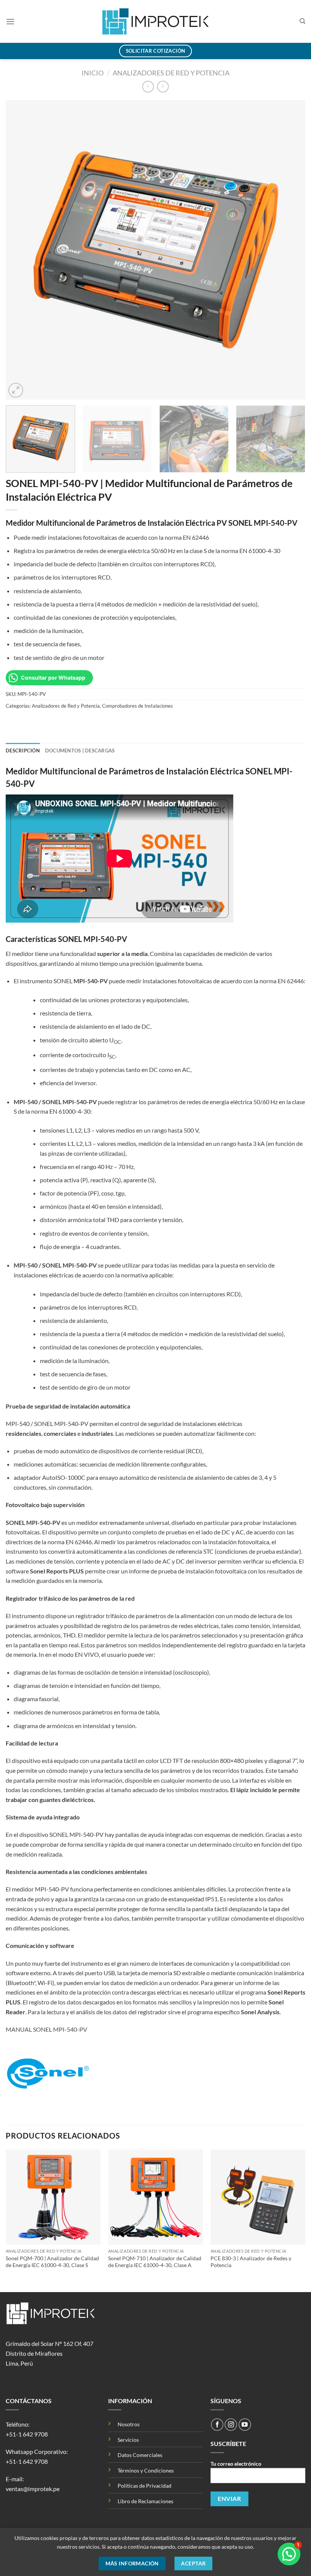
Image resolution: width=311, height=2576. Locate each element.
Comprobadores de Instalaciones (137, 706)
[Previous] (21, 250)
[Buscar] (302, 21)
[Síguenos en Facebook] (217, 2425)
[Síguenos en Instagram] (231, 2425)
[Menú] (10, 21)
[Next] (290, 250)
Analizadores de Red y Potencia (171, 73)
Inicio (93, 73)
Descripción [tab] (23, 751)
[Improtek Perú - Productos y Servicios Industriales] (156, 21)
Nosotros (129, 2424)
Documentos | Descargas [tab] (80, 751)
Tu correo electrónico (236, 2464)
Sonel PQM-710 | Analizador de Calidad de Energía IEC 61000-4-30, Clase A (155, 2262)
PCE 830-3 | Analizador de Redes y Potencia (251, 2262)
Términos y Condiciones (146, 2470)
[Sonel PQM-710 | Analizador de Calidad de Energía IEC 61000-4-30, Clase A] (155, 2197)
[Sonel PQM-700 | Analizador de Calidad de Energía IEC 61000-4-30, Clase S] (53, 2197)
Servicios (128, 2440)
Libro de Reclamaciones (145, 2501)
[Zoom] (16, 390)
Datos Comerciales (140, 2455)
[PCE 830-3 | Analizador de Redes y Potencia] (258, 2197)
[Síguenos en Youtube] (245, 2425)
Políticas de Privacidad (145, 2486)
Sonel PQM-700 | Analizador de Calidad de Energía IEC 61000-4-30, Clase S (52, 2262)
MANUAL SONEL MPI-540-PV (46, 2029)
